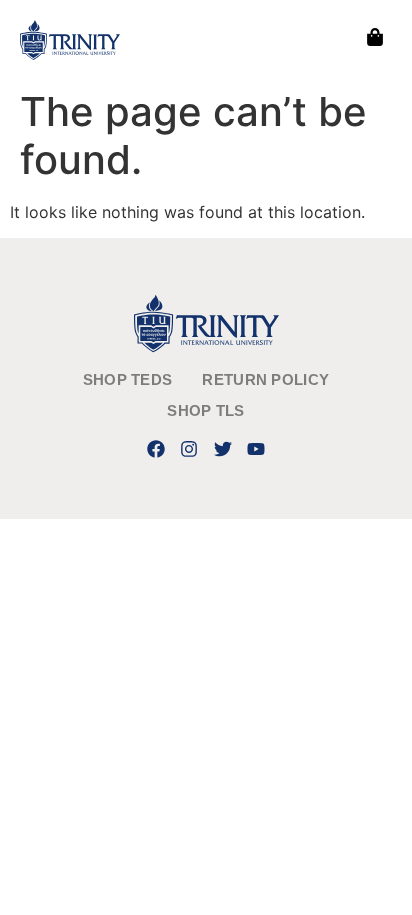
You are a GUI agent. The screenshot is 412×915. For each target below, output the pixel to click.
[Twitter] (222, 448)
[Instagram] (189, 448)
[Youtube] (255, 448)
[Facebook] (156, 448)
